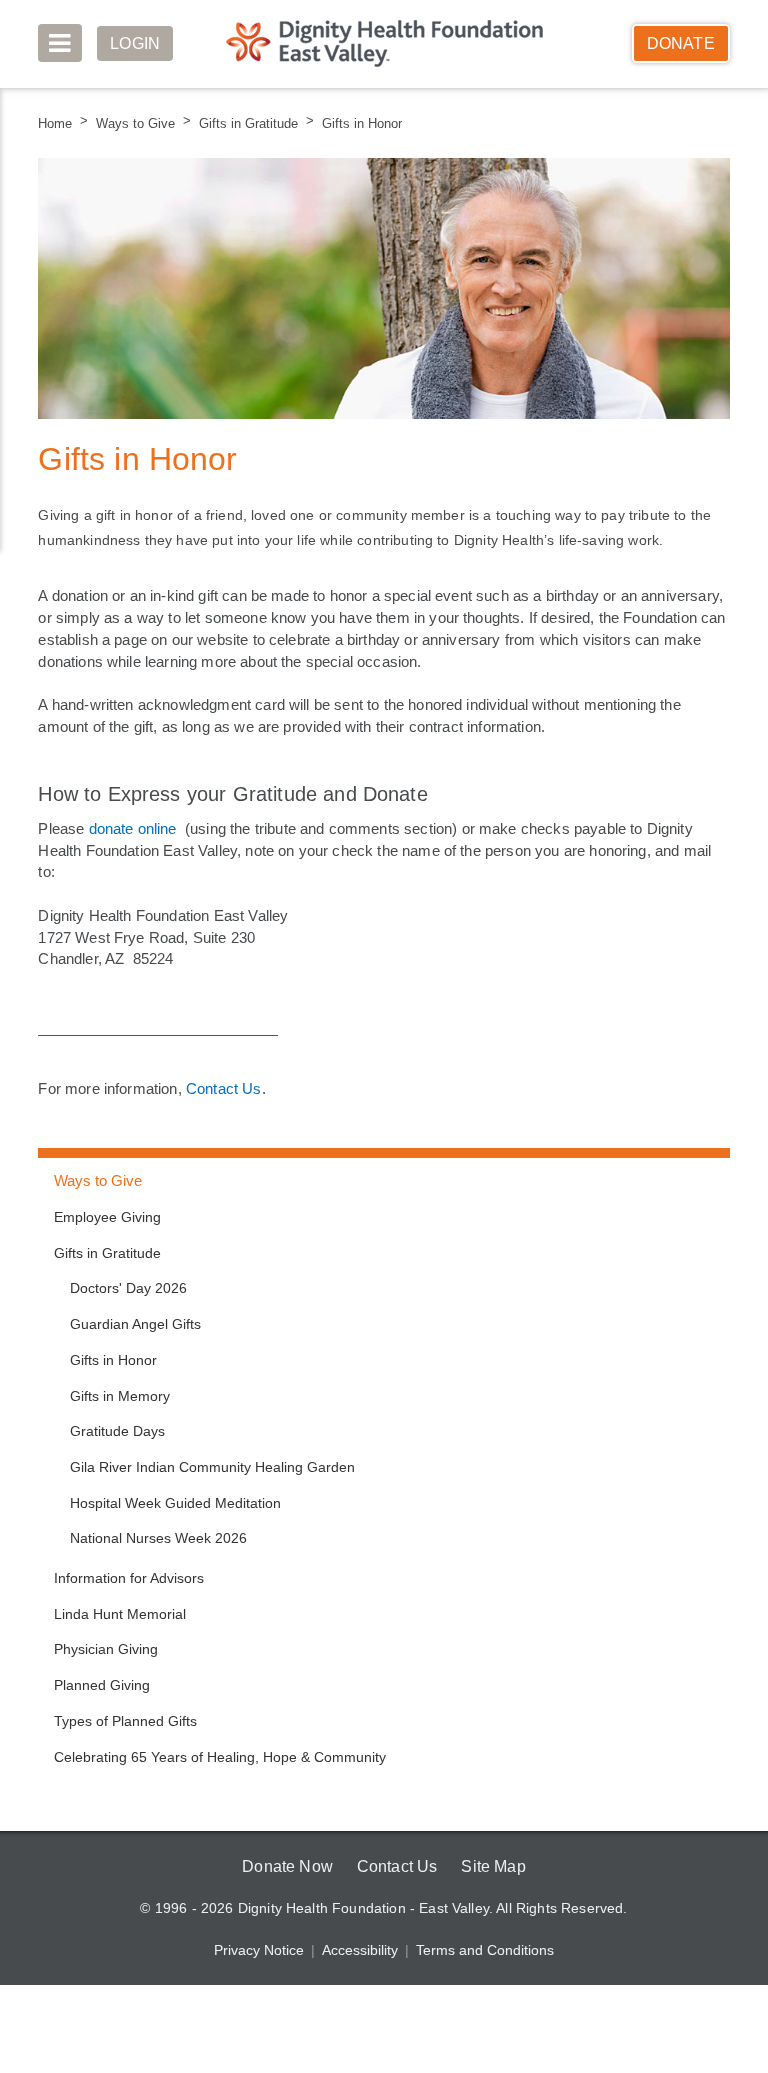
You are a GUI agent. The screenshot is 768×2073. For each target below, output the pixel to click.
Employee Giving (107, 1217)
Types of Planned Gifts (125, 1721)
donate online (135, 828)
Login (136, 43)
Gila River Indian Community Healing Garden (210, 1467)
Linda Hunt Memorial (120, 1614)
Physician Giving (104, 1649)
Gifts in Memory (121, 1396)
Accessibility (361, 1950)
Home (55, 123)
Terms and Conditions (484, 1950)
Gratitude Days (117, 1431)
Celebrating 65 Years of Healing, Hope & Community (219, 1757)
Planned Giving (101, 1685)
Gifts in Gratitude (242, 123)
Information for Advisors (130, 1578)
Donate (681, 43)
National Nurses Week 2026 (158, 1538)
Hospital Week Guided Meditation (176, 1503)
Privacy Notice (261, 1950)
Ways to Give (133, 123)
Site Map (496, 1866)
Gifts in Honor (352, 123)
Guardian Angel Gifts (136, 1324)
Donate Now (284, 1866)
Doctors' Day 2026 (128, 1288)
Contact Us (232, 1088)
